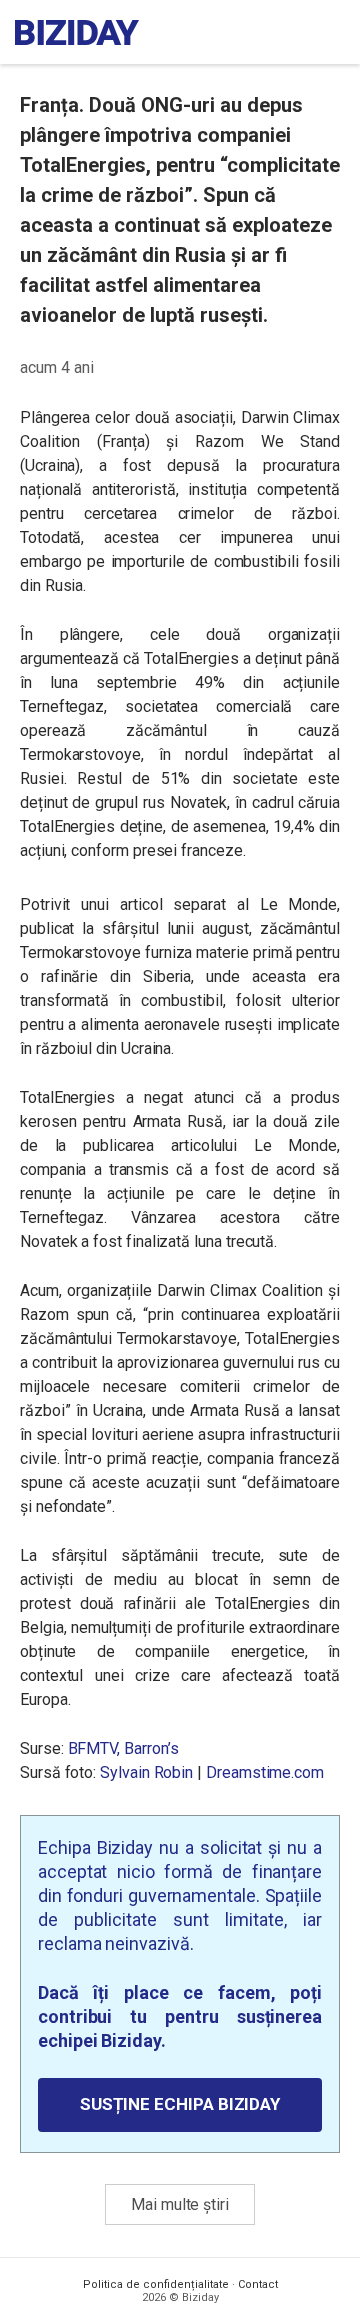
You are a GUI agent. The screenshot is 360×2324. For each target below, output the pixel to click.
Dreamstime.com (265, 1772)
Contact (258, 2284)
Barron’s (151, 1748)
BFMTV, (94, 1748)
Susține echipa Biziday (180, 2104)
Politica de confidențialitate (156, 2284)
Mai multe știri (180, 2204)
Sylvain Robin (146, 1772)
